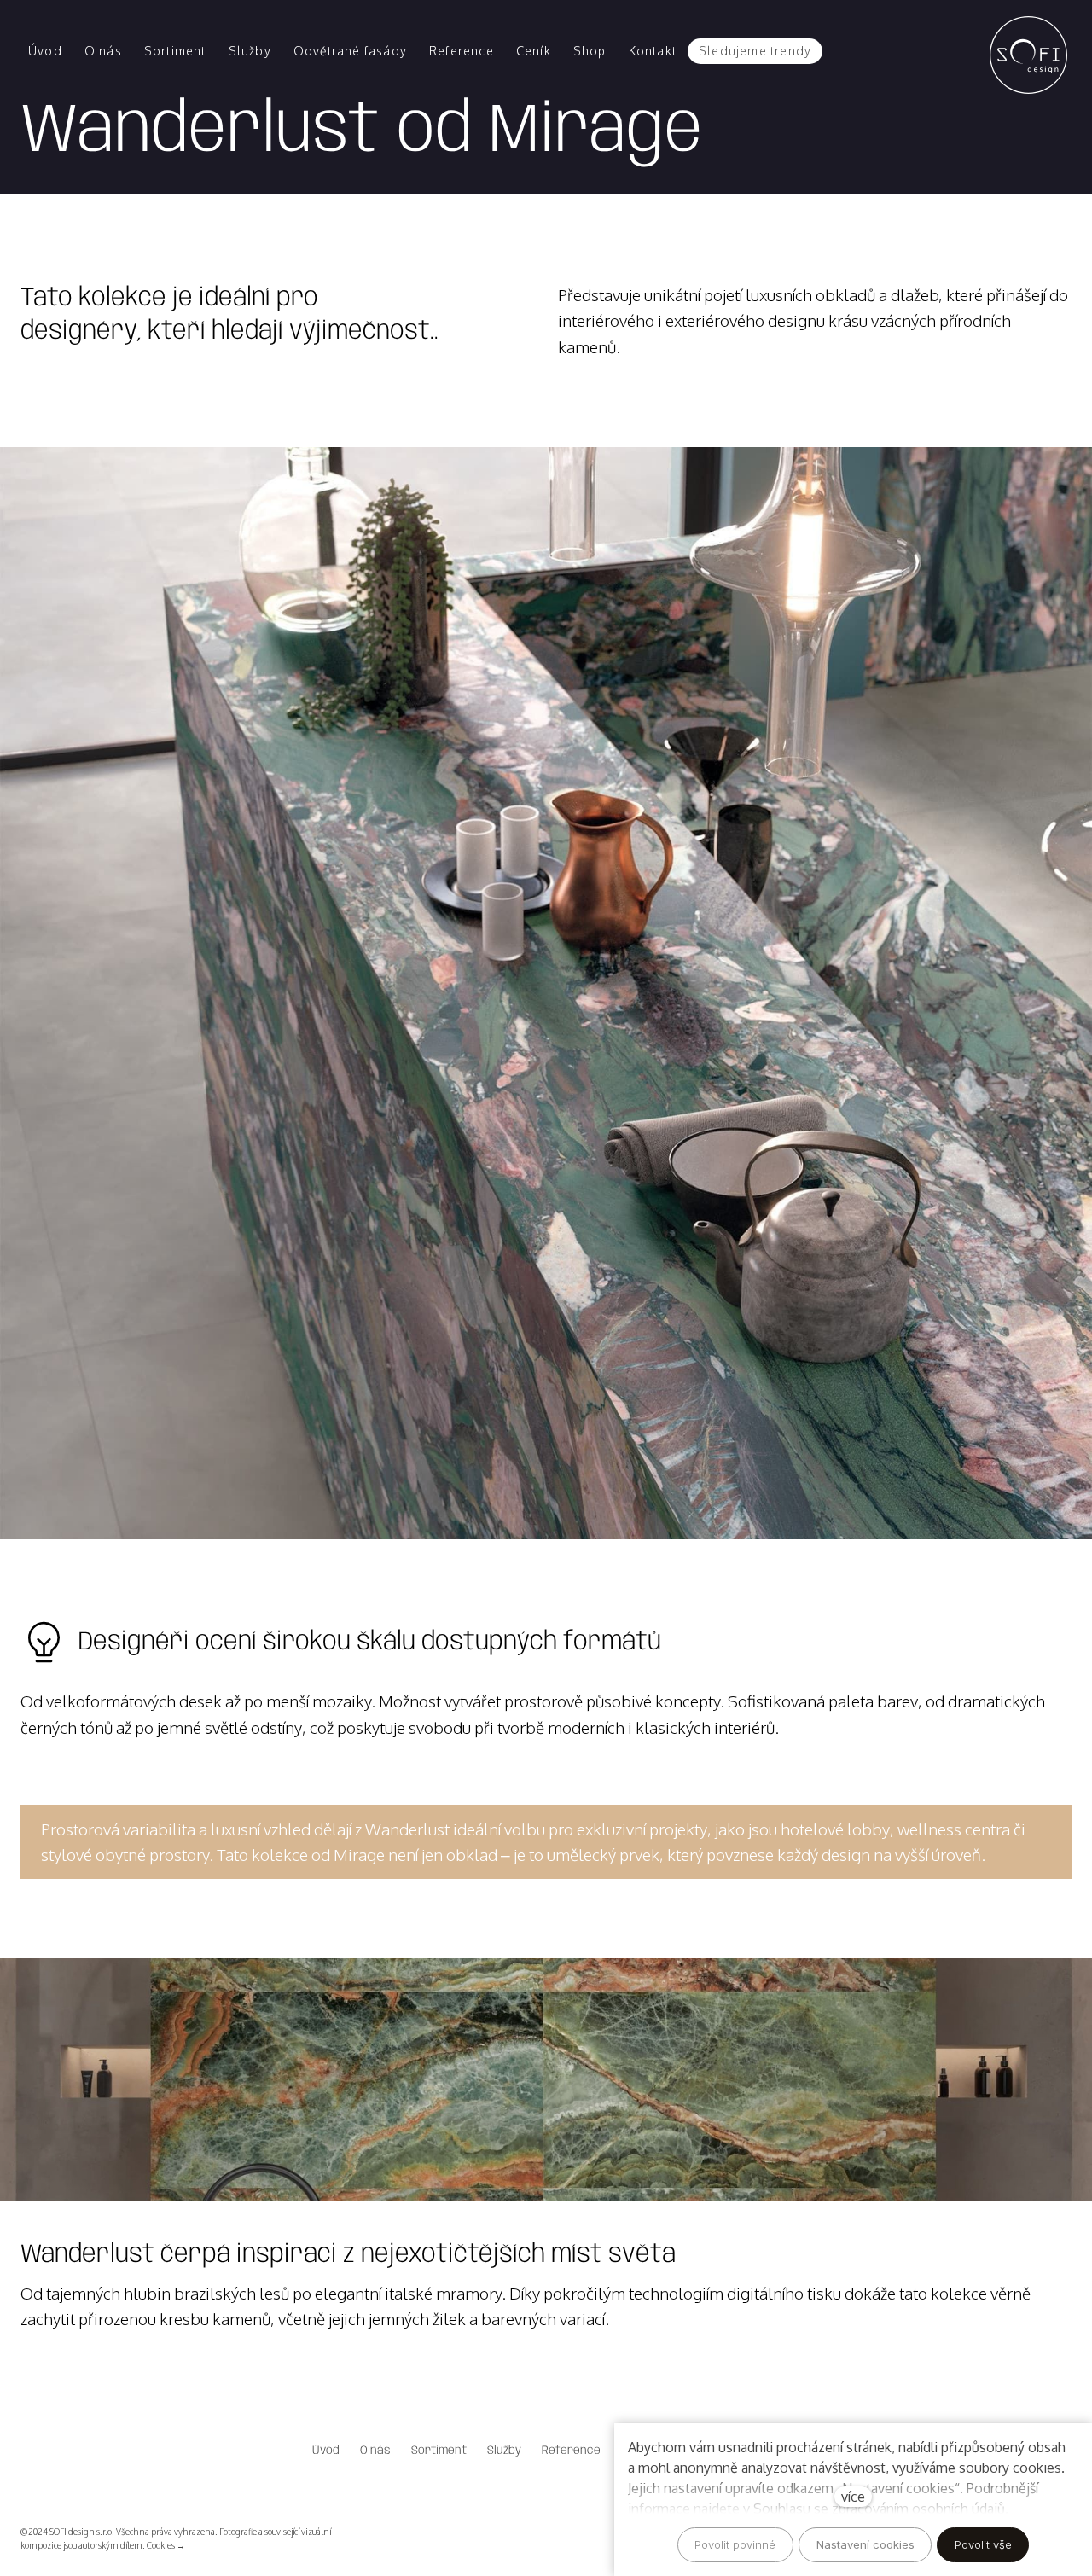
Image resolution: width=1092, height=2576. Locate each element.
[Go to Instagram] (546, 2538)
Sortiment (439, 2451)
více (853, 2497)
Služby (504, 2451)
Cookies (161, 2545)
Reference (571, 2451)
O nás (375, 2451)
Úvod (326, 2451)
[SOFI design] (1032, 51)
